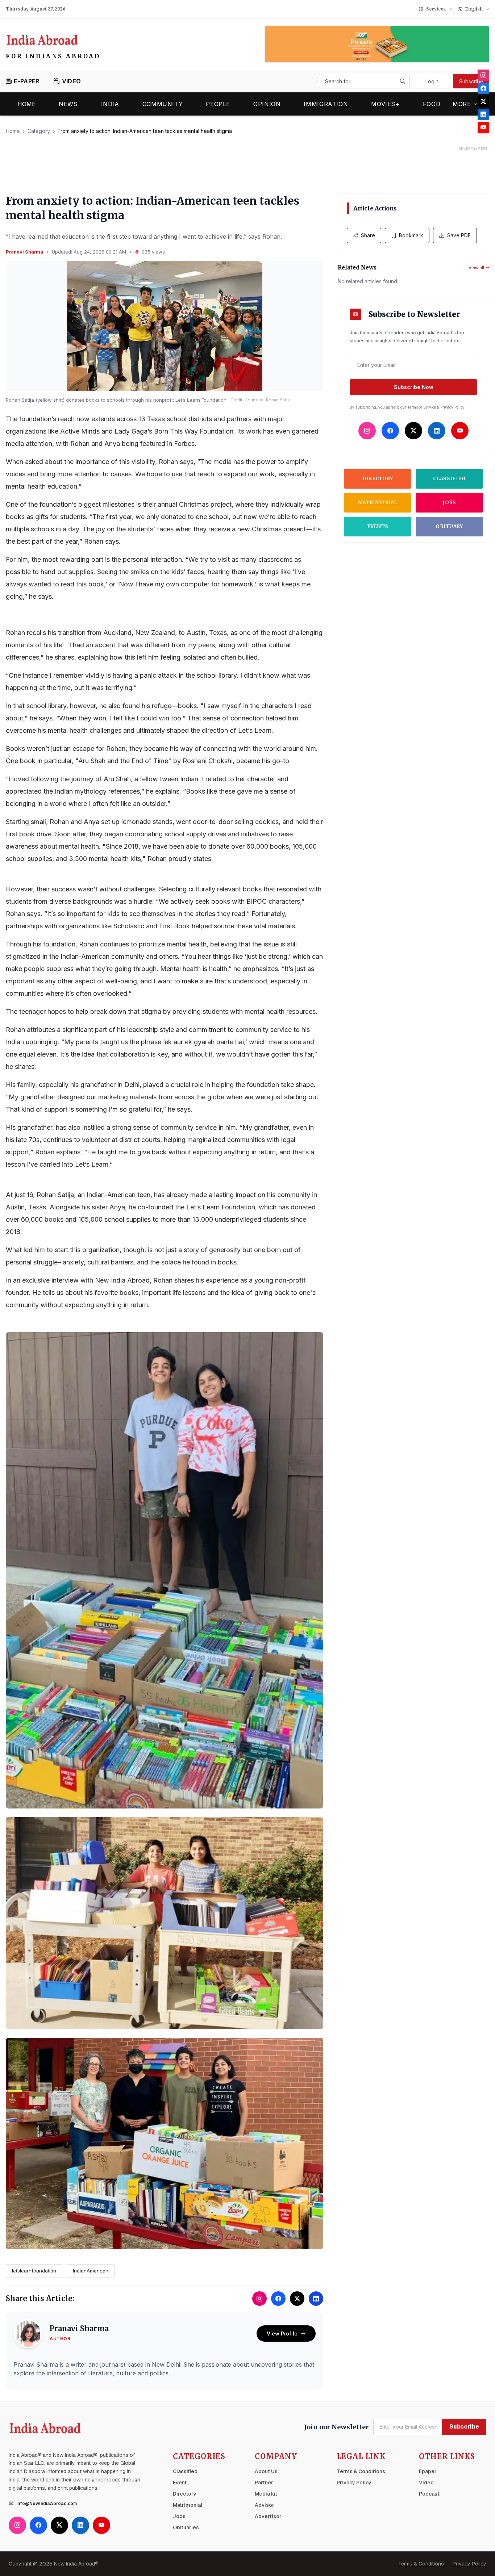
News (68, 104)
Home (26, 104)
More (462, 104)
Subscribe (471, 81)
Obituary (449, 526)
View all (476, 268)
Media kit (266, 2494)
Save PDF (459, 235)
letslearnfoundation (34, 2271)
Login (432, 81)
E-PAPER (26, 81)
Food (432, 104)
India (110, 104)
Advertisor (268, 2516)
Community (163, 104)
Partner (264, 2483)
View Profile (282, 2334)
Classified (449, 479)
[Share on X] (297, 2299)
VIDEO (71, 81)
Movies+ (385, 104)
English (474, 9)
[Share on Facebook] (278, 2299)
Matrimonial (378, 503)
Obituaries (186, 2527)
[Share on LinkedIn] (316, 2299)
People (218, 104)
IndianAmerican (91, 2271)
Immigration (326, 104)
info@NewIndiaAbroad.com (47, 2504)
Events (378, 526)
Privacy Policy (354, 2483)
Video (426, 2483)
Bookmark (411, 235)
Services (436, 9)
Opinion (267, 104)
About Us (266, 2471)
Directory (378, 479)
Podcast (429, 2494)
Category (39, 131)
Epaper (428, 2471)
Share (368, 235)
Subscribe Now (414, 387)
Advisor (265, 2505)
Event (180, 2483)
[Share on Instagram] (259, 2299)
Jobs (449, 503)
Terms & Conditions (361, 2471)
